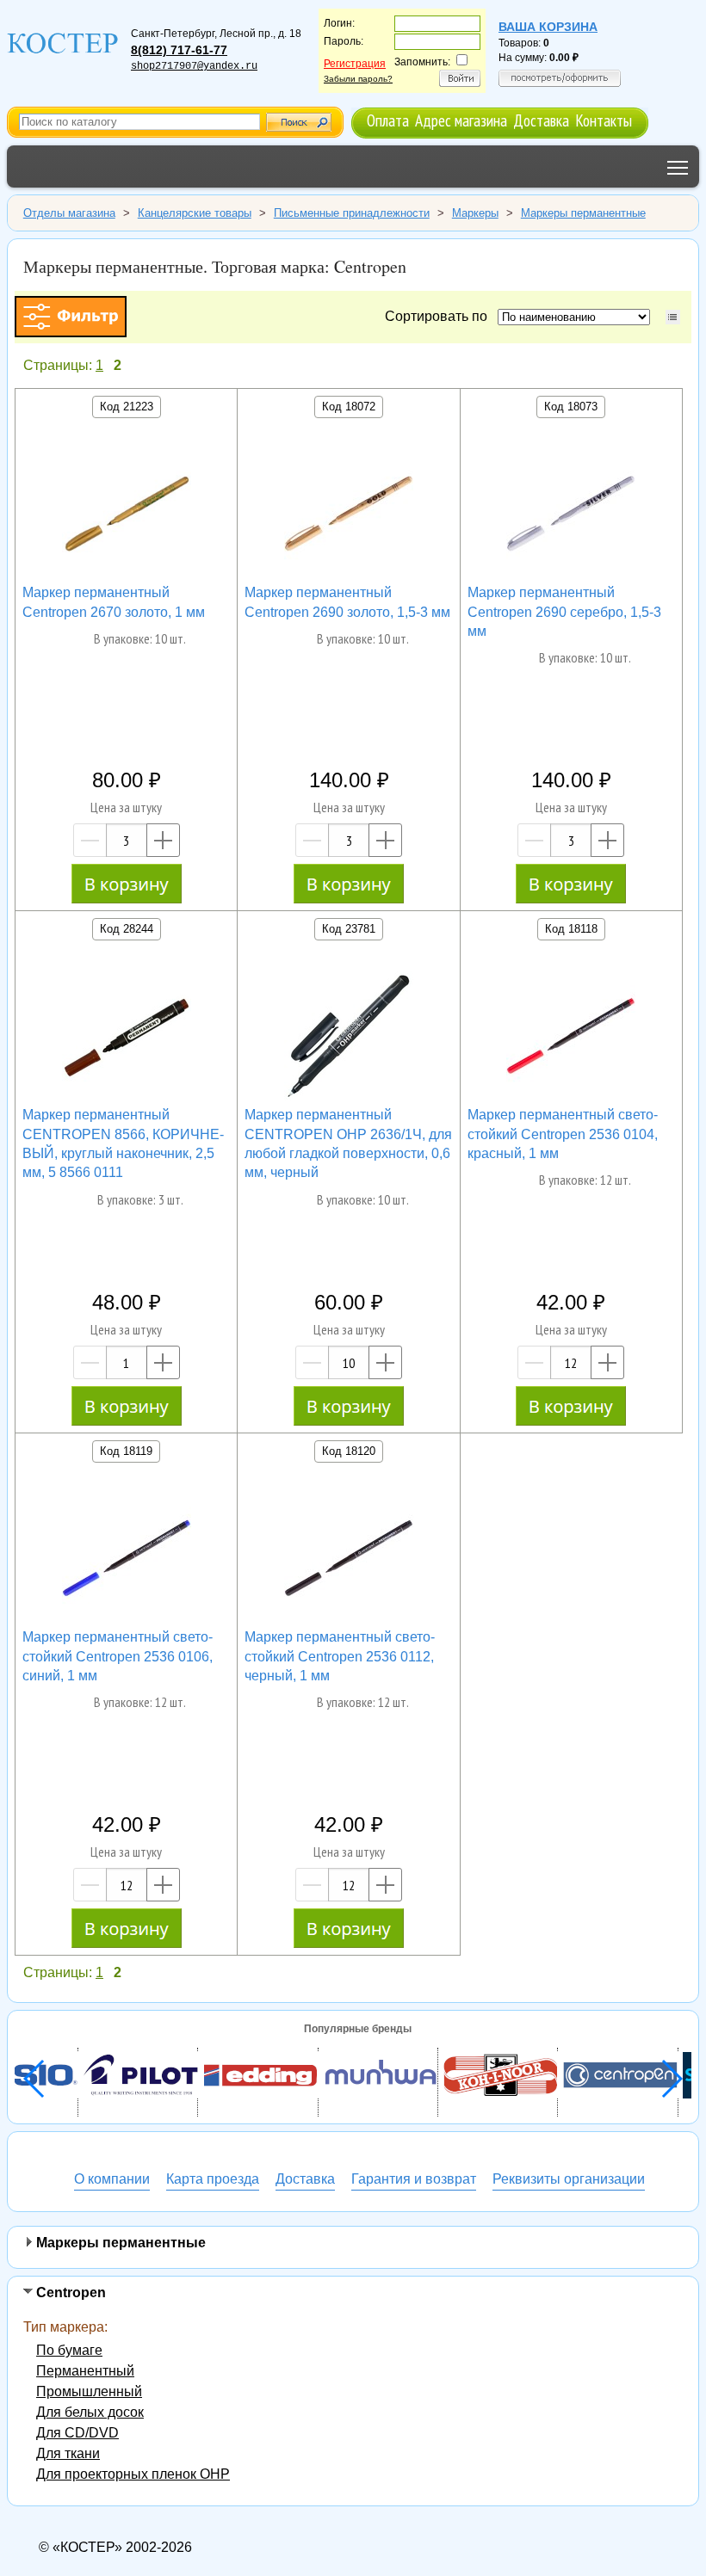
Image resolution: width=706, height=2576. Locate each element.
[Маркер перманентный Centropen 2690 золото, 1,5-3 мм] (349, 516)
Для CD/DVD (77, 2433)
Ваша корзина (548, 27)
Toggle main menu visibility (678, 166)
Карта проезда (213, 2179)
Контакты (604, 120)
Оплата (388, 120)
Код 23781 (349, 929)
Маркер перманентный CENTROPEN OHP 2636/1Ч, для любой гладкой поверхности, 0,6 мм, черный (348, 1143)
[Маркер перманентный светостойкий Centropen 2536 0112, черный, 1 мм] (349, 1561)
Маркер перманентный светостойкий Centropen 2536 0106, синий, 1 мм (118, 1656)
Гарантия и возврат (414, 2179)
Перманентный (85, 2371)
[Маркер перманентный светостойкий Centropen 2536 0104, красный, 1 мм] (571, 1038)
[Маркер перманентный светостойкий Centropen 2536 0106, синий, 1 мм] (127, 1561)
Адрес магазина (461, 120)
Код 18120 (349, 1451)
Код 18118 (571, 929)
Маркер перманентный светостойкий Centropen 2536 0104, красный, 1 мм (563, 1134)
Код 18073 (571, 407)
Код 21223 (127, 407)
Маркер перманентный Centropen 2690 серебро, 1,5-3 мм (564, 612)
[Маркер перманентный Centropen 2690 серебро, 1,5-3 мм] (571, 516)
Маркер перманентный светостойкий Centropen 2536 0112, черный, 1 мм (340, 1656)
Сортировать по (440, 316)
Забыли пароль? (358, 79)
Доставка (541, 120)
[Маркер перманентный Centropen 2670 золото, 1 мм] (127, 516)
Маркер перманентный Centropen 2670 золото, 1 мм (114, 602)
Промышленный (89, 2391)
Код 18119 (126, 1451)
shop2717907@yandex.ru (194, 66)
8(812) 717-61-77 (179, 50)
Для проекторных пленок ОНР (133, 2474)
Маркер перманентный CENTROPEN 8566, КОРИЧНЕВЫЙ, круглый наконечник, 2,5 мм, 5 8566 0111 (123, 1143)
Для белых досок (90, 2412)
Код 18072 (349, 407)
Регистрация (355, 64)
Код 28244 (127, 929)
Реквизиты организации (569, 2179)
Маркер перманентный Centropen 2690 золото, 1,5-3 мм (347, 602)
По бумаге (69, 2350)
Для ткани (68, 2453)
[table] (673, 317)
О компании (112, 2179)
